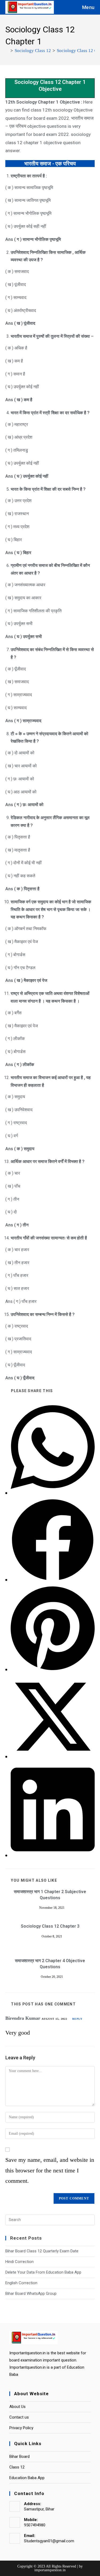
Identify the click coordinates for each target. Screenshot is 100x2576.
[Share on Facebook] (53, 1580)
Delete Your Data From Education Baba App (43, 2272)
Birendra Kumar (23, 2018)
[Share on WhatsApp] (53, 1493)
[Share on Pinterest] (53, 1669)
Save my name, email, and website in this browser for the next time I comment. (50, 2170)
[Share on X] (53, 1756)
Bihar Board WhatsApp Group (31, 2293)
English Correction (21, 2283)
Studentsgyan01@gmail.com (49, 2541)
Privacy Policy (21, 2428)
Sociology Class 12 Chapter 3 (50, 1926)
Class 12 (17, 2467)
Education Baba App (27, 2478)
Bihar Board (19, 2457)
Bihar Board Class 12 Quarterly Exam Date (42, 2251)
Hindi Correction (19, 2262)
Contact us (19, 2417)
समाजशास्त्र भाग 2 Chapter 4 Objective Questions (50, 1964)
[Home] (7, 51)
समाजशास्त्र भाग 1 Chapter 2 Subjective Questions (50, 1895)
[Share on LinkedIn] (53, 1855)
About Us (17, 2407)
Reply (77, 2019)
